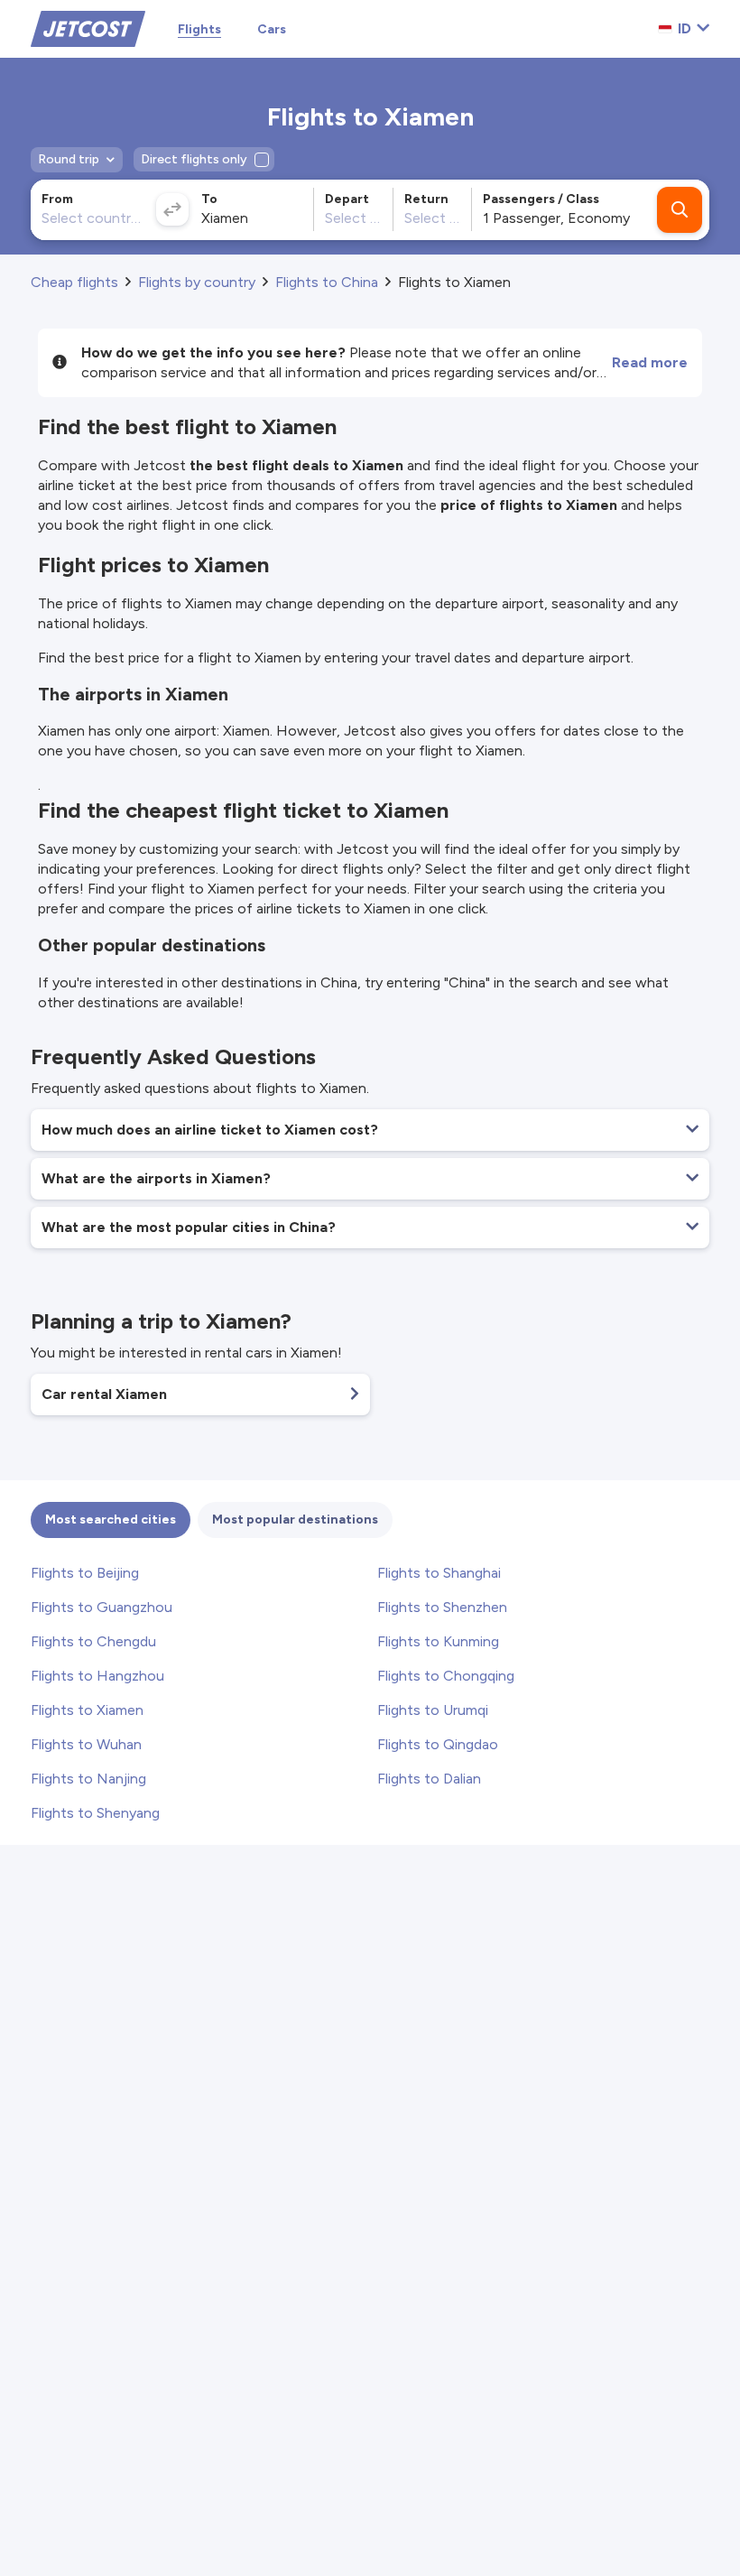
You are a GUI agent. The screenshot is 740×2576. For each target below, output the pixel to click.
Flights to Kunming (438, 1641)
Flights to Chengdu (93, 1641)
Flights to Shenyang (95, 1813)
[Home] (88, 28)
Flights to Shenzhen (442, 1607)
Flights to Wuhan (86, 1744)
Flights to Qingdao (438, 1744)
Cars (272, 29)
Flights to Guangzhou (102, 1607)
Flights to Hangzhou (97, 1676)
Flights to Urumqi (433, 1710)
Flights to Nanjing (88, 1779)
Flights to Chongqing (446, 1676)
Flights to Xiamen (87, 1710)
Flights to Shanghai (439, 1573)
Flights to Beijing (85, 1573)
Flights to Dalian (429, 1779)
